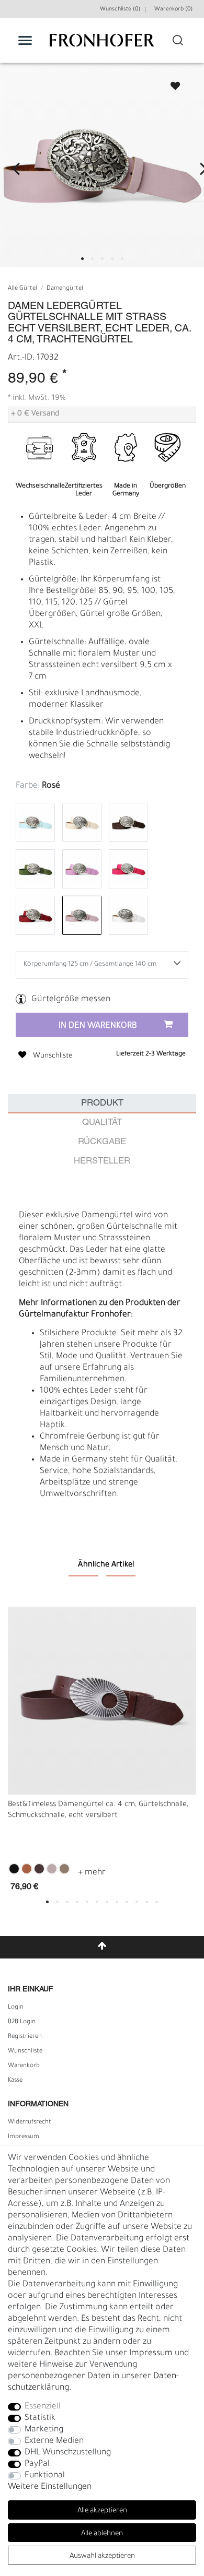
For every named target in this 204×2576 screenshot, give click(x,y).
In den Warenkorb (98, 1026)
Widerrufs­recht (30, 2122)
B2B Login (22, 2022)
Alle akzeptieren (102, 2511)
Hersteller (102, 1161)
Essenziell (43, 2407)
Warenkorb (24, 2066)
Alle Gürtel (22, 289)
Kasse (15, 2081)
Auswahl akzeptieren (102, 2556)
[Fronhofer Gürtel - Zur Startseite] (102, 46)
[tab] (102, 1104)
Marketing (44, 2430)
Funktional (45, 2476)
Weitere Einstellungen (50, 2487)
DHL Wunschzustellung (68, 2453)
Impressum (24, 2137)
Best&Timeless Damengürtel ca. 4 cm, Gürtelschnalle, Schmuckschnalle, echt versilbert (98, 1811)
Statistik (40, 2418)
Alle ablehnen (102, 2534)
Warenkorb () (173, 9)
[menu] (25, 40)
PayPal (37, 2464)
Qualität (102, 1123)
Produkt (102, 1103)
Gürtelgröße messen (71, 1000)
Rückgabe (102, 1142)
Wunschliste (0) (120, 9)
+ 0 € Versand (35, 414)
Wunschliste (171, 83)
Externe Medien (54, 2441)
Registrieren (25, 2037)
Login (16, 2008)
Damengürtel (65, 289)
